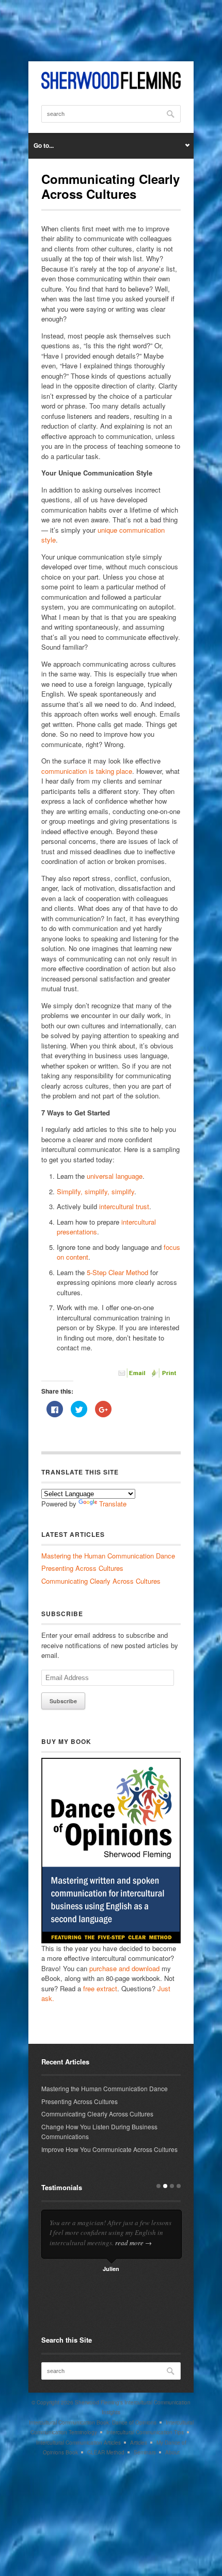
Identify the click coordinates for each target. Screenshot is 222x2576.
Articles (139, 2443)
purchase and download (124, 1968)
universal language (115, 1176)
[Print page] (165, 1375)
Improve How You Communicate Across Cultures (109, 2149)
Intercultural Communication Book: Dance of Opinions (93, 2422)
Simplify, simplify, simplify (96, 1191)
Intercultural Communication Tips (145, 2432)
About (172, 2452)
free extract (100, 1988)
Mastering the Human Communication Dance (108, 1556)
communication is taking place (87, 771)
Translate (113, 1504)
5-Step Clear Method (117, 1272)
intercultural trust (123, 1206)
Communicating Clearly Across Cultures (101, 1581)
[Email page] (133, 1375)
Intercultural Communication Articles (78, 2443)
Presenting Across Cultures (82, 1568)
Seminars (145, 2452)
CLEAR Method (106, 2452)
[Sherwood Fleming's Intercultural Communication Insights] (111, 86)
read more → (133, 2243)
